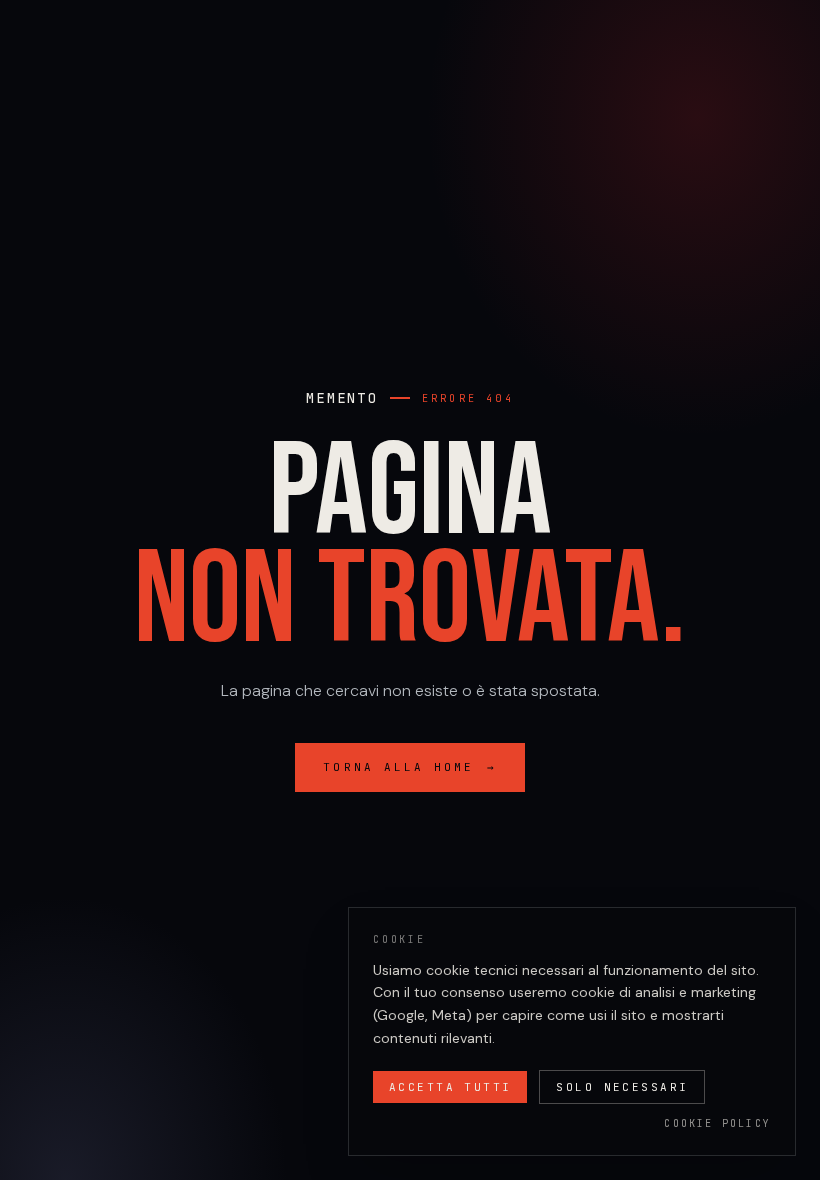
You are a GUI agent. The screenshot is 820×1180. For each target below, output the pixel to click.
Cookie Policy (717, 1123)
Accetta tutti (450, 1087)
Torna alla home (409, 767)
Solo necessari (622, 1087)
